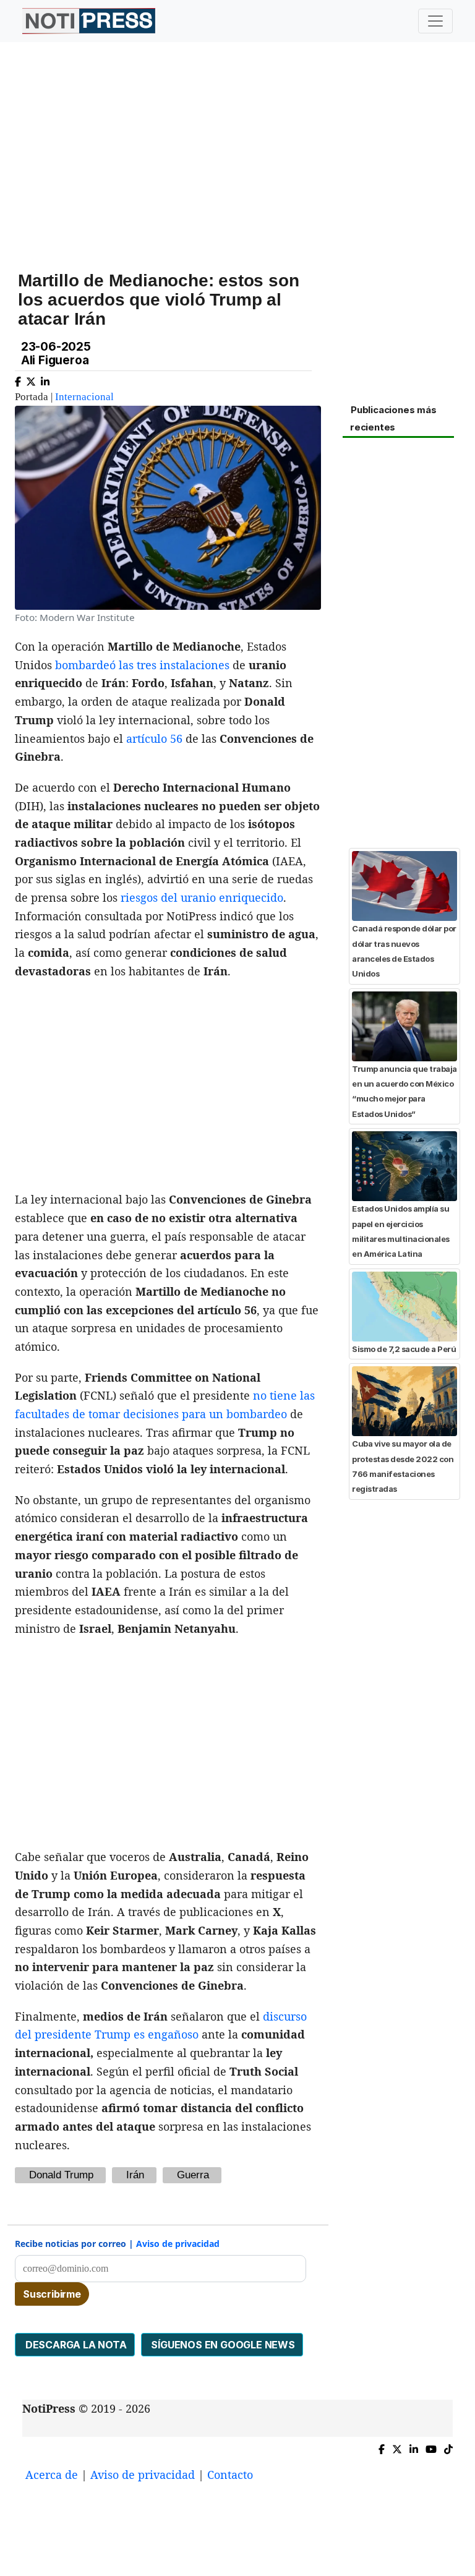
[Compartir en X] (31, 379)
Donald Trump (61, 2175)
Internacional (84, 397)
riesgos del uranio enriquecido (200, 897)
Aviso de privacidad (178, 2244)
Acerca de (52, 2475)
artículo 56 (154, 738)
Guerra (193, 2175)
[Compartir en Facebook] (18, 379)
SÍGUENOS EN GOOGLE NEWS (222, 2345)
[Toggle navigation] (435, 21)
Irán (135, 2175)
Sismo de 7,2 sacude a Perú (404, 1349)
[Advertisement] (237, 148)
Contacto (230, 2475)
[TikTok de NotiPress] (448, 2447)
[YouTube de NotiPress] (431, 2447)
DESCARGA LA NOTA (75, 2345)
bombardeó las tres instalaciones (142, 665)
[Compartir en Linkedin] (45, 379)
